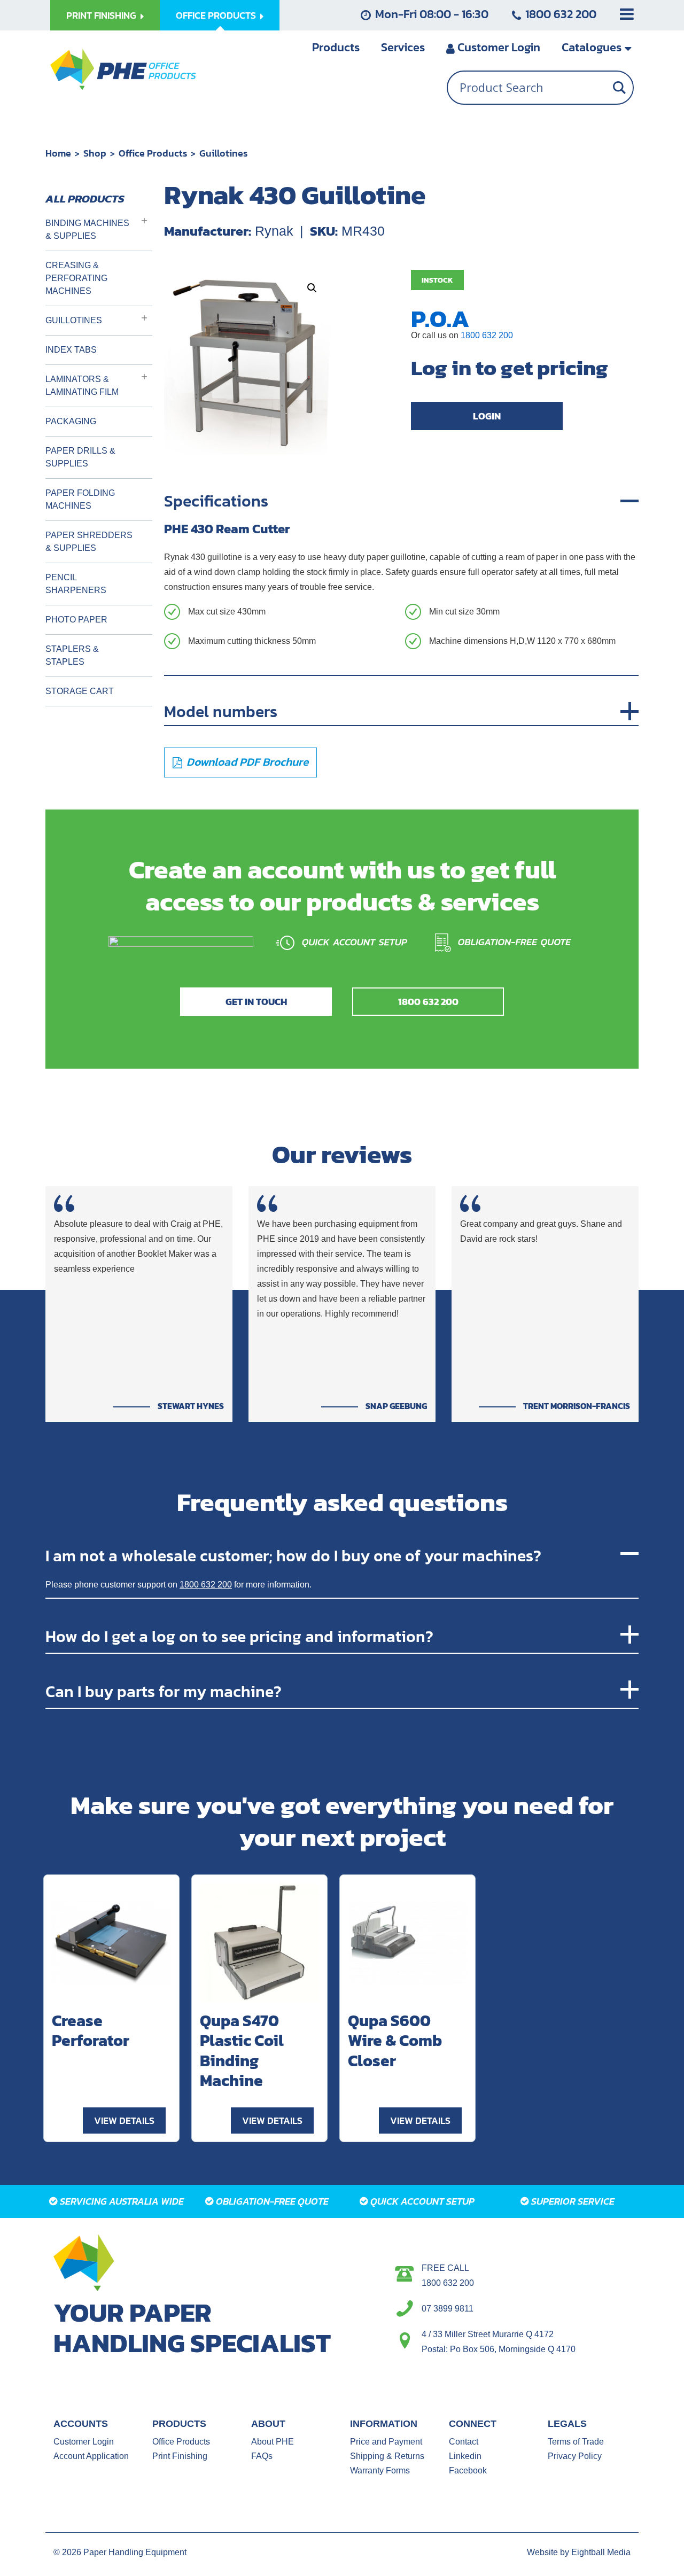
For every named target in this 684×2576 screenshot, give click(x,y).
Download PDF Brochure (247, 762)
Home (58, 153)
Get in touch (256, 1002)
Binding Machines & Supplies (87, 229)
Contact (464, 2442)
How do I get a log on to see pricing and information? (239, 1636)
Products (336, 47)
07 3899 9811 (448, 2309)
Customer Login (84, 2442)
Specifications (216, 501)
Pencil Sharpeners (76, 584)
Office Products (216, 15)
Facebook (468, 2470)
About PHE (273, 2442)
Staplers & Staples (72, 655)
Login (499, 47)
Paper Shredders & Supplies (89, 542)
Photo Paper (76, 620)
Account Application (91, 2456)
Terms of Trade (576, 2442)
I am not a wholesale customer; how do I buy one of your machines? (293, 1555)
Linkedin (465, 2456)
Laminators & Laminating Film (82, 386)
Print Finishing (101, 15)
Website (542, 2552)
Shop (95, 153)
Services (403, 47)
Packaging (71, 421)
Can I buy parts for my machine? (164, 1691)
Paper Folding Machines (80, 499)
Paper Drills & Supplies (80, 457)
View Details (124, 2120)
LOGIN (487, 416)
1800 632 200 (561, 14)
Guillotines (223, 153)
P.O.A (440, 318)
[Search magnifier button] (619, 88)
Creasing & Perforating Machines (76, 278)
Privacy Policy (575, 2456)
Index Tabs (71, 350)
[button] (312, 288)
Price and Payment (386, 2442)
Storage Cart (80, 691)
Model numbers (221, 711)
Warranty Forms (380, 2470)
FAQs (262, 2456)
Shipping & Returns (387, 2456)
